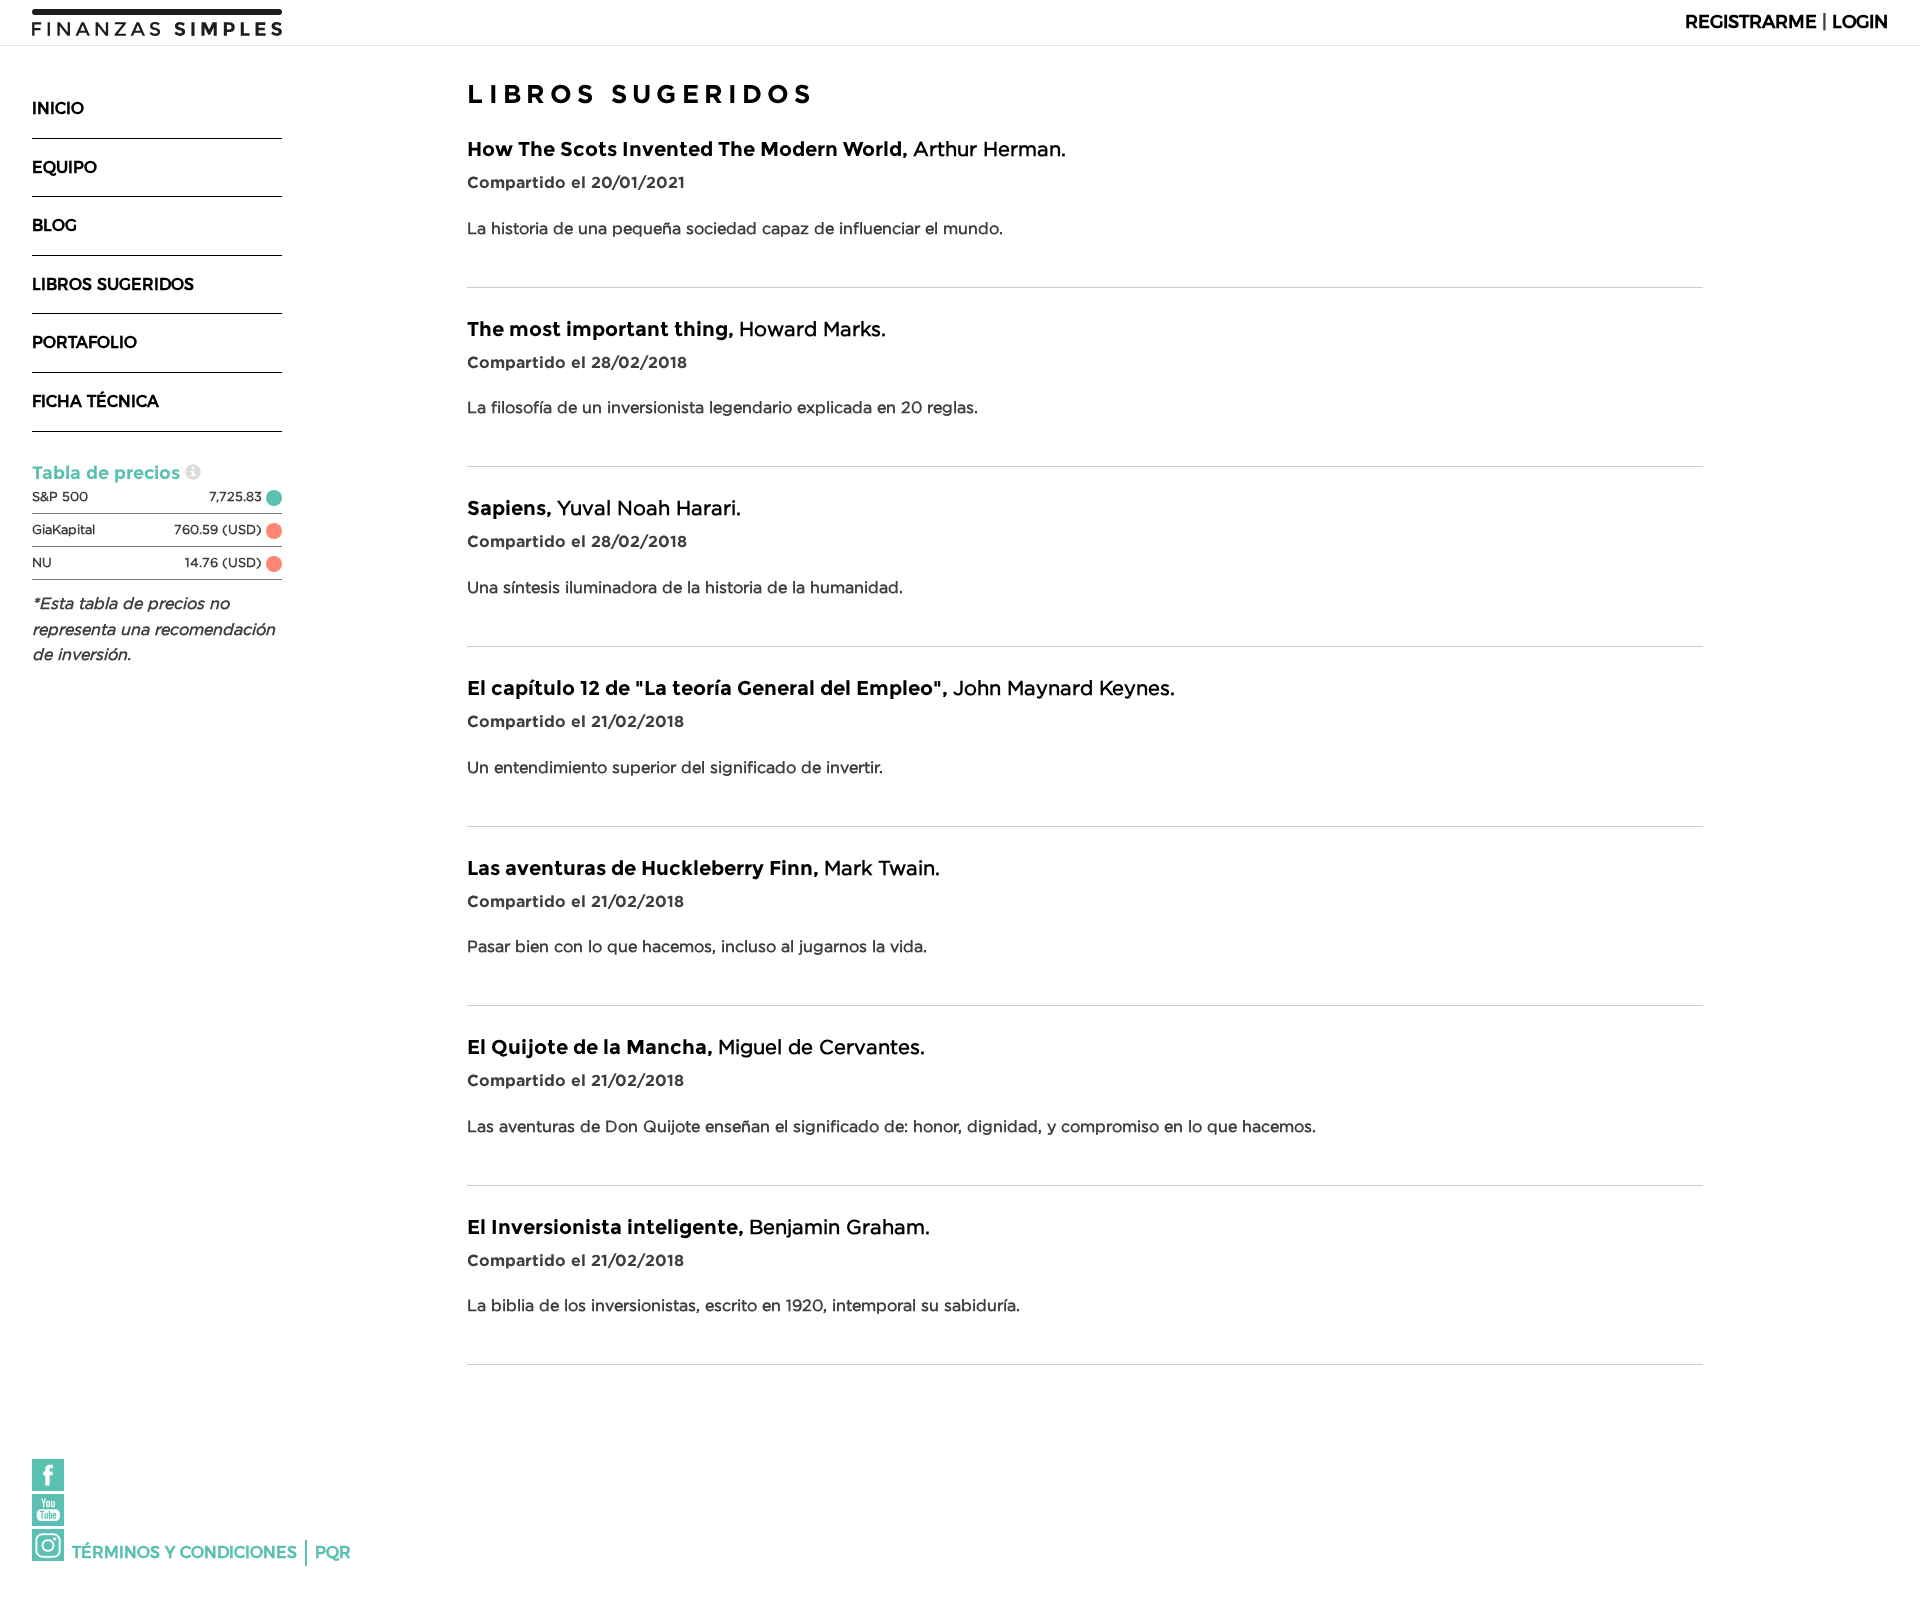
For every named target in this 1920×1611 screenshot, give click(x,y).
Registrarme (1751, 22)
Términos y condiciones (184, 1552)
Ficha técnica (95, 401)
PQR (333, 1552)
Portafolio (84, 342)
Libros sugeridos (113, 284)
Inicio (58, 108)
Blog (54, 225)
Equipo (64, 167)
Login (1860, 22)
